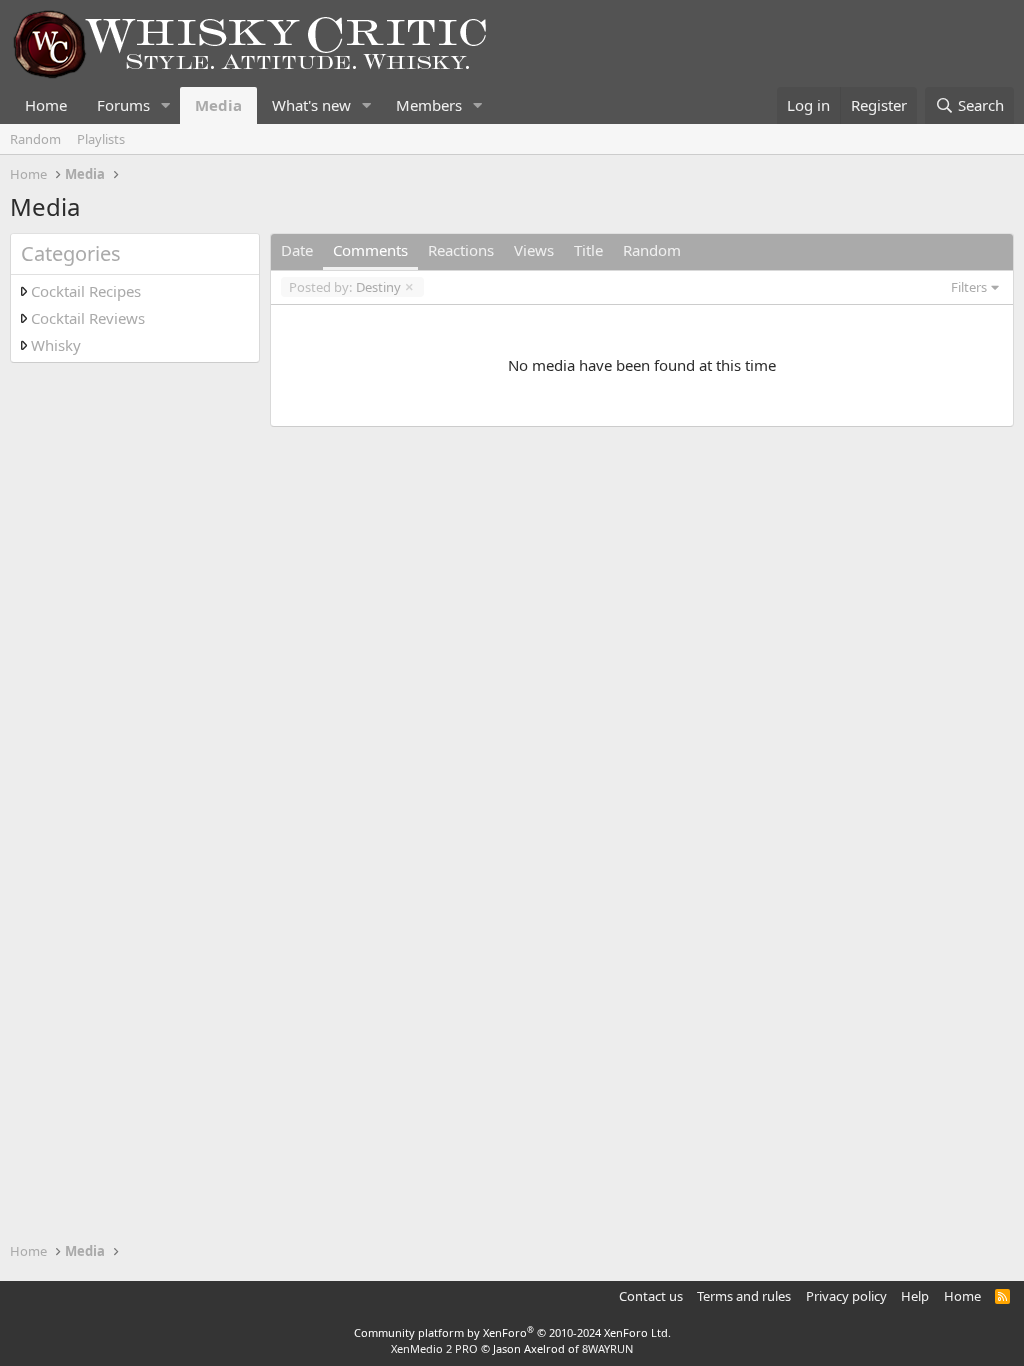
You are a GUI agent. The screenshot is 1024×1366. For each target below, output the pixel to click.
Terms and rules (744, 1296)
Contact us (651, 1296)
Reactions (461, 250)
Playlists (101, 139)
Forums (123, 105)
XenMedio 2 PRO (434, 1348)
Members (429, 105)
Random (35, 139)
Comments (370, 250)
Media (218, 105)
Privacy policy (846, 1296)
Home (46, 105)
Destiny (345, 287)
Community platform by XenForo (512, 1332)
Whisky (56, 345)
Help (915, 1296)
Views (534, 250)
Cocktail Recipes (86, 291)
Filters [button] (969, 287)
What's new (311, 105)
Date (297, 250)
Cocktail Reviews (88, 318)
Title (588, 250)
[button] (166, 105)
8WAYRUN (607, 1348)
